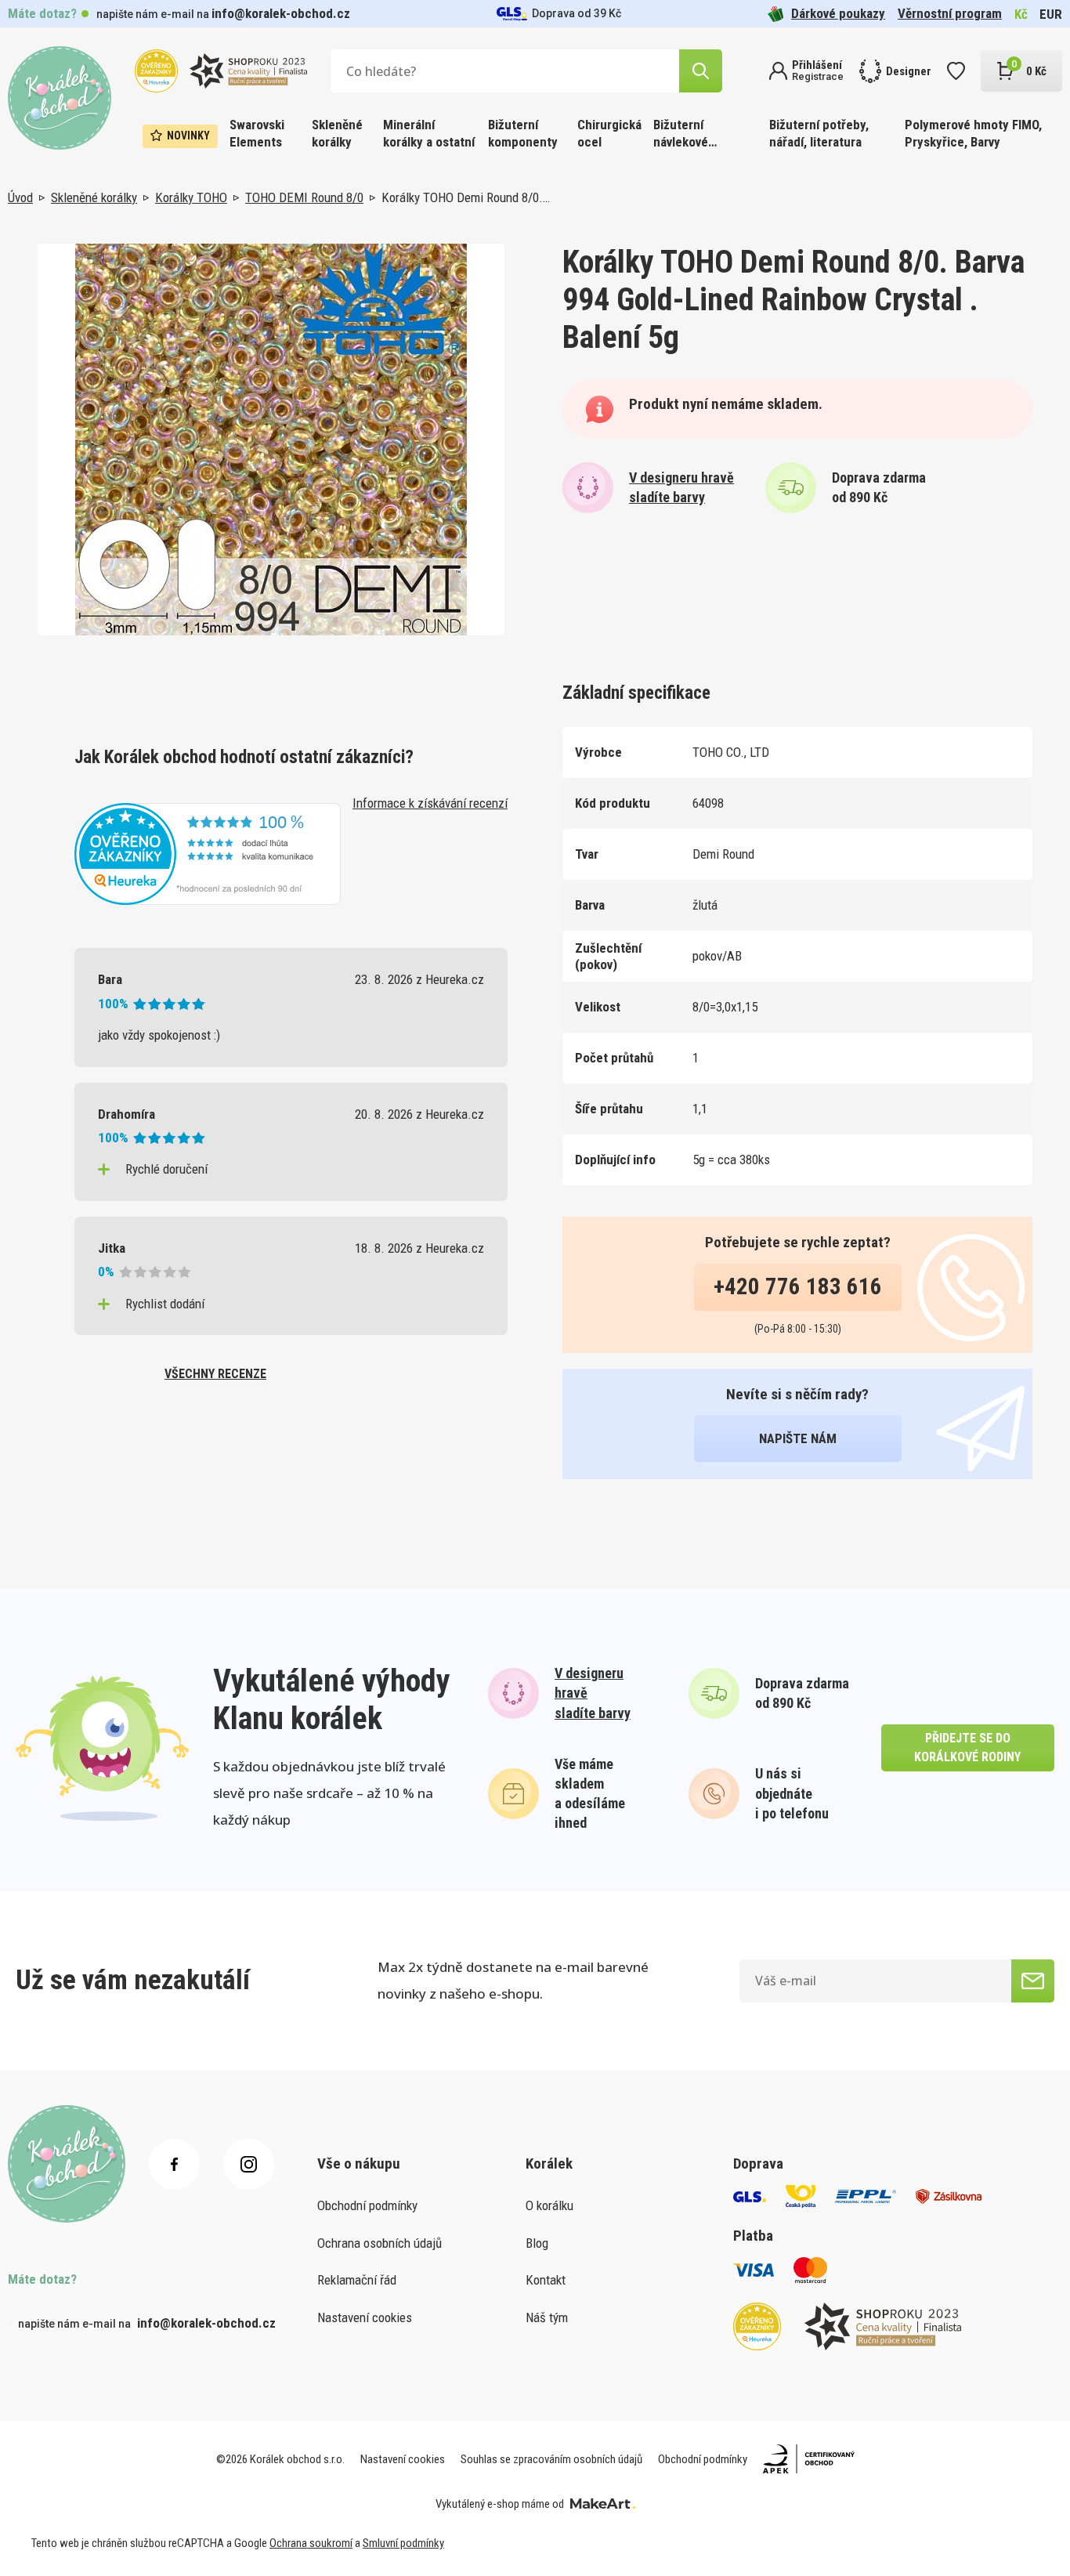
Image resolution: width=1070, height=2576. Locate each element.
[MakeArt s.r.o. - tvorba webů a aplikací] (603, 2504)
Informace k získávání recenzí (430, 803)
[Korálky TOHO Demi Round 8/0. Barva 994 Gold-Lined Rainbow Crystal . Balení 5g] (271, 440)
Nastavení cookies (365, 2317)
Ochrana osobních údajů (380, 2243)
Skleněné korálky (337, 133)
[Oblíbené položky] (956, 71)
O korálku (549, 2205)
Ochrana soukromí (311, 2543)
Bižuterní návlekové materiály (681, 134)
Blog (537, 2243)
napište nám (798, 1438)
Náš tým (547, 2317)
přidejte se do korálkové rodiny (967, 1747)
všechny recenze (215, 1374)
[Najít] (701, 71)
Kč (1021, 14)
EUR (1051, 14)
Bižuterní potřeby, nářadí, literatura (819, 133)
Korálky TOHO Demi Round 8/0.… (466, 197)
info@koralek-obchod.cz (281, 13)
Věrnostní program (950, 13)
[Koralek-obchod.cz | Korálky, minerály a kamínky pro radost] (60, 98)
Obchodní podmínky (367, 2205)
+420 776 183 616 (798, 1286)
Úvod (20, 197)
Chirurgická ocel (609, 133)
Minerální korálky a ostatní (429, 133)
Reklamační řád (357, 2280)
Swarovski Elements (257, 133)
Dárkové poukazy (838, 13)
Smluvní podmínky (403, 2543)
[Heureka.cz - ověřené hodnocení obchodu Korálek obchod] (208, 852)
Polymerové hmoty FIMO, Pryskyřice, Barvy (973, 133)
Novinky (188, 136)
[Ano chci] (1033, 1981)
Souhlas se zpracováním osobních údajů (551, 2459)
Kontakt (546, 2280)
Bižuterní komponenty (523, 133)
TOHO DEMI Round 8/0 (304, 197)
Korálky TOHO (191, 197)
